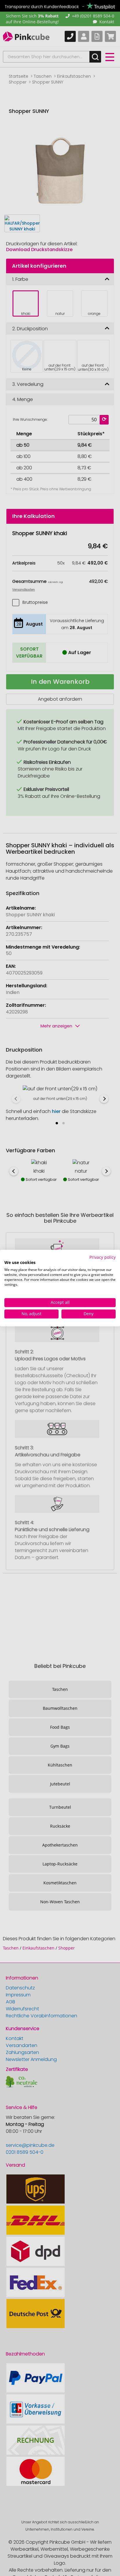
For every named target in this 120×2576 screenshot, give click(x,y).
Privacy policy (103, 1257)
